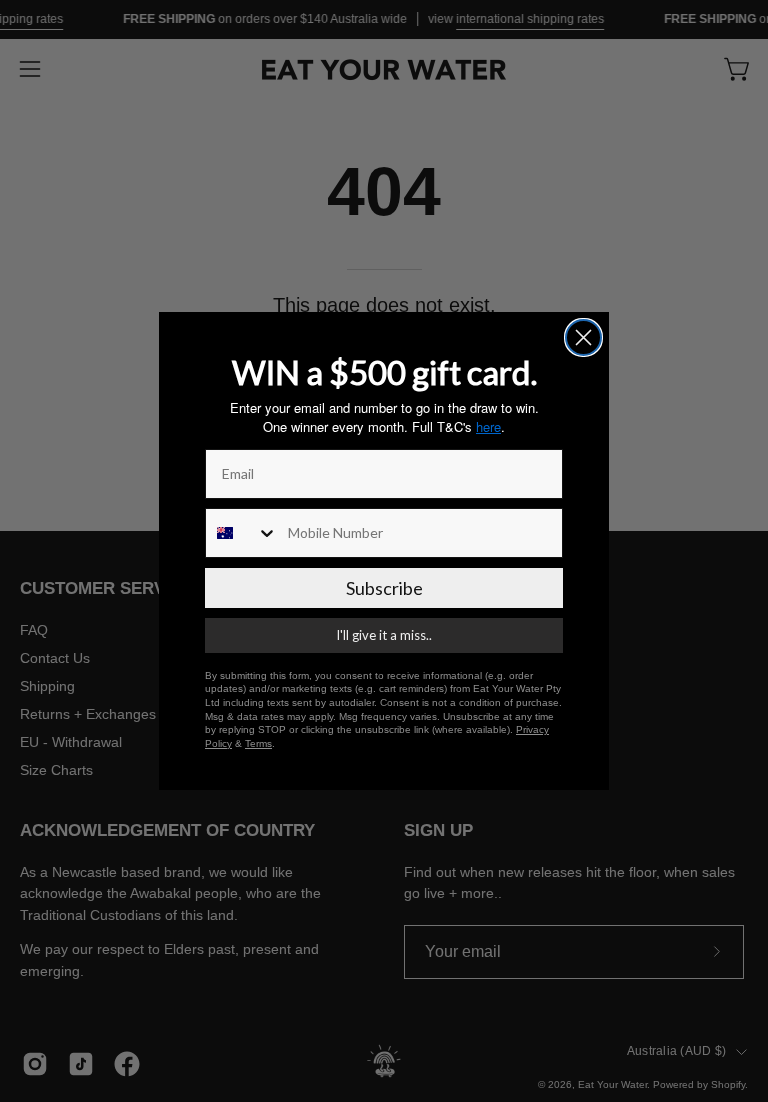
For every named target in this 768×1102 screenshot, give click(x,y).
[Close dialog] (583, 337)
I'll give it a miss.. (384, 635)
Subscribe (384, 588)
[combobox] (242, 533)
